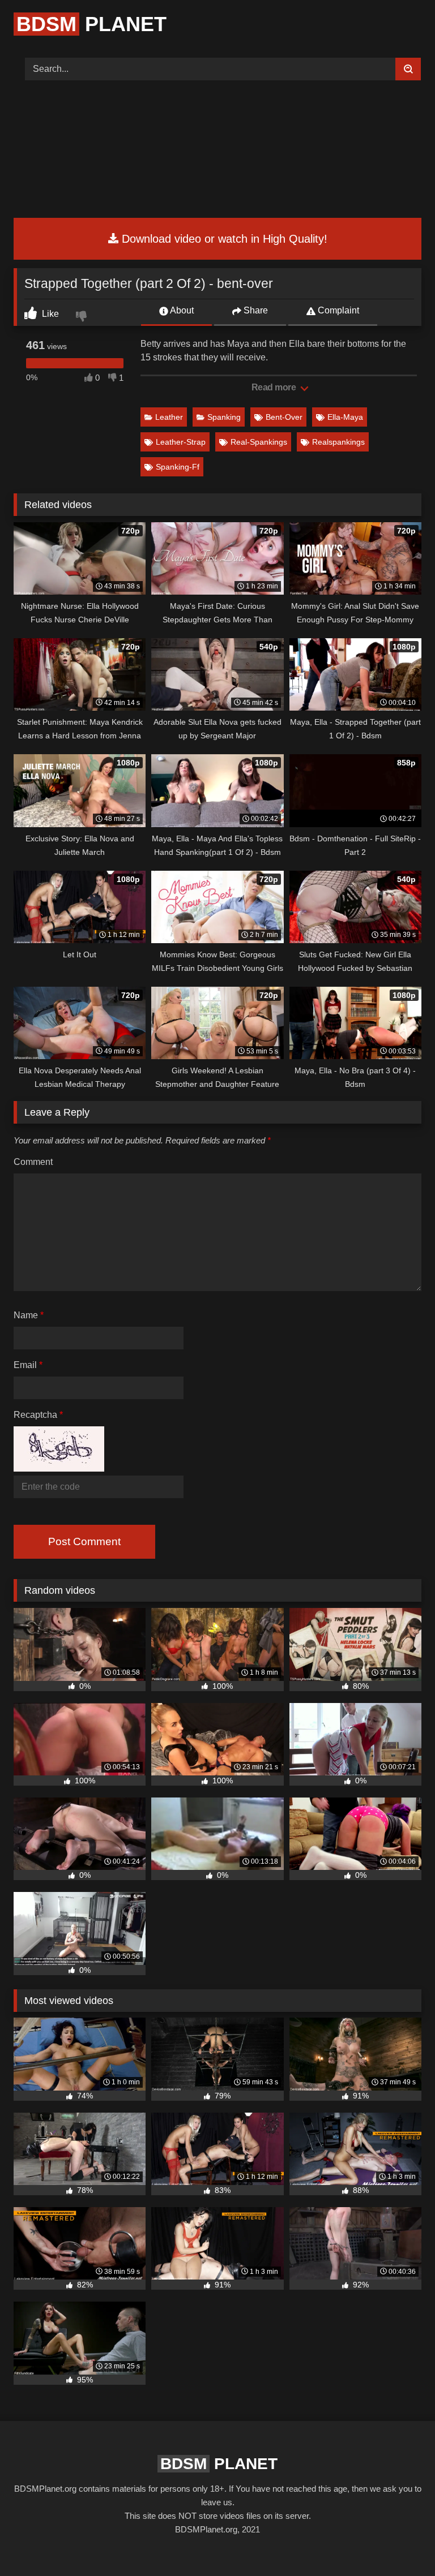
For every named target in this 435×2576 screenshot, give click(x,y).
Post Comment (84, 1541)
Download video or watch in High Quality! (223, 239)
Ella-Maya (345, 417)
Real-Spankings (259, 442)
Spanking (224, 417)
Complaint (337, 310)
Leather (169, 417)
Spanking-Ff (178, 467)
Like (49, 314)
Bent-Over (284, 417)
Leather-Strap (181, 442)
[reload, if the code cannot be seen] (59, 1468)
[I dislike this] (83, 317)
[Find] (408, 69)
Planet (91, 24)
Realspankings (338, 442)
